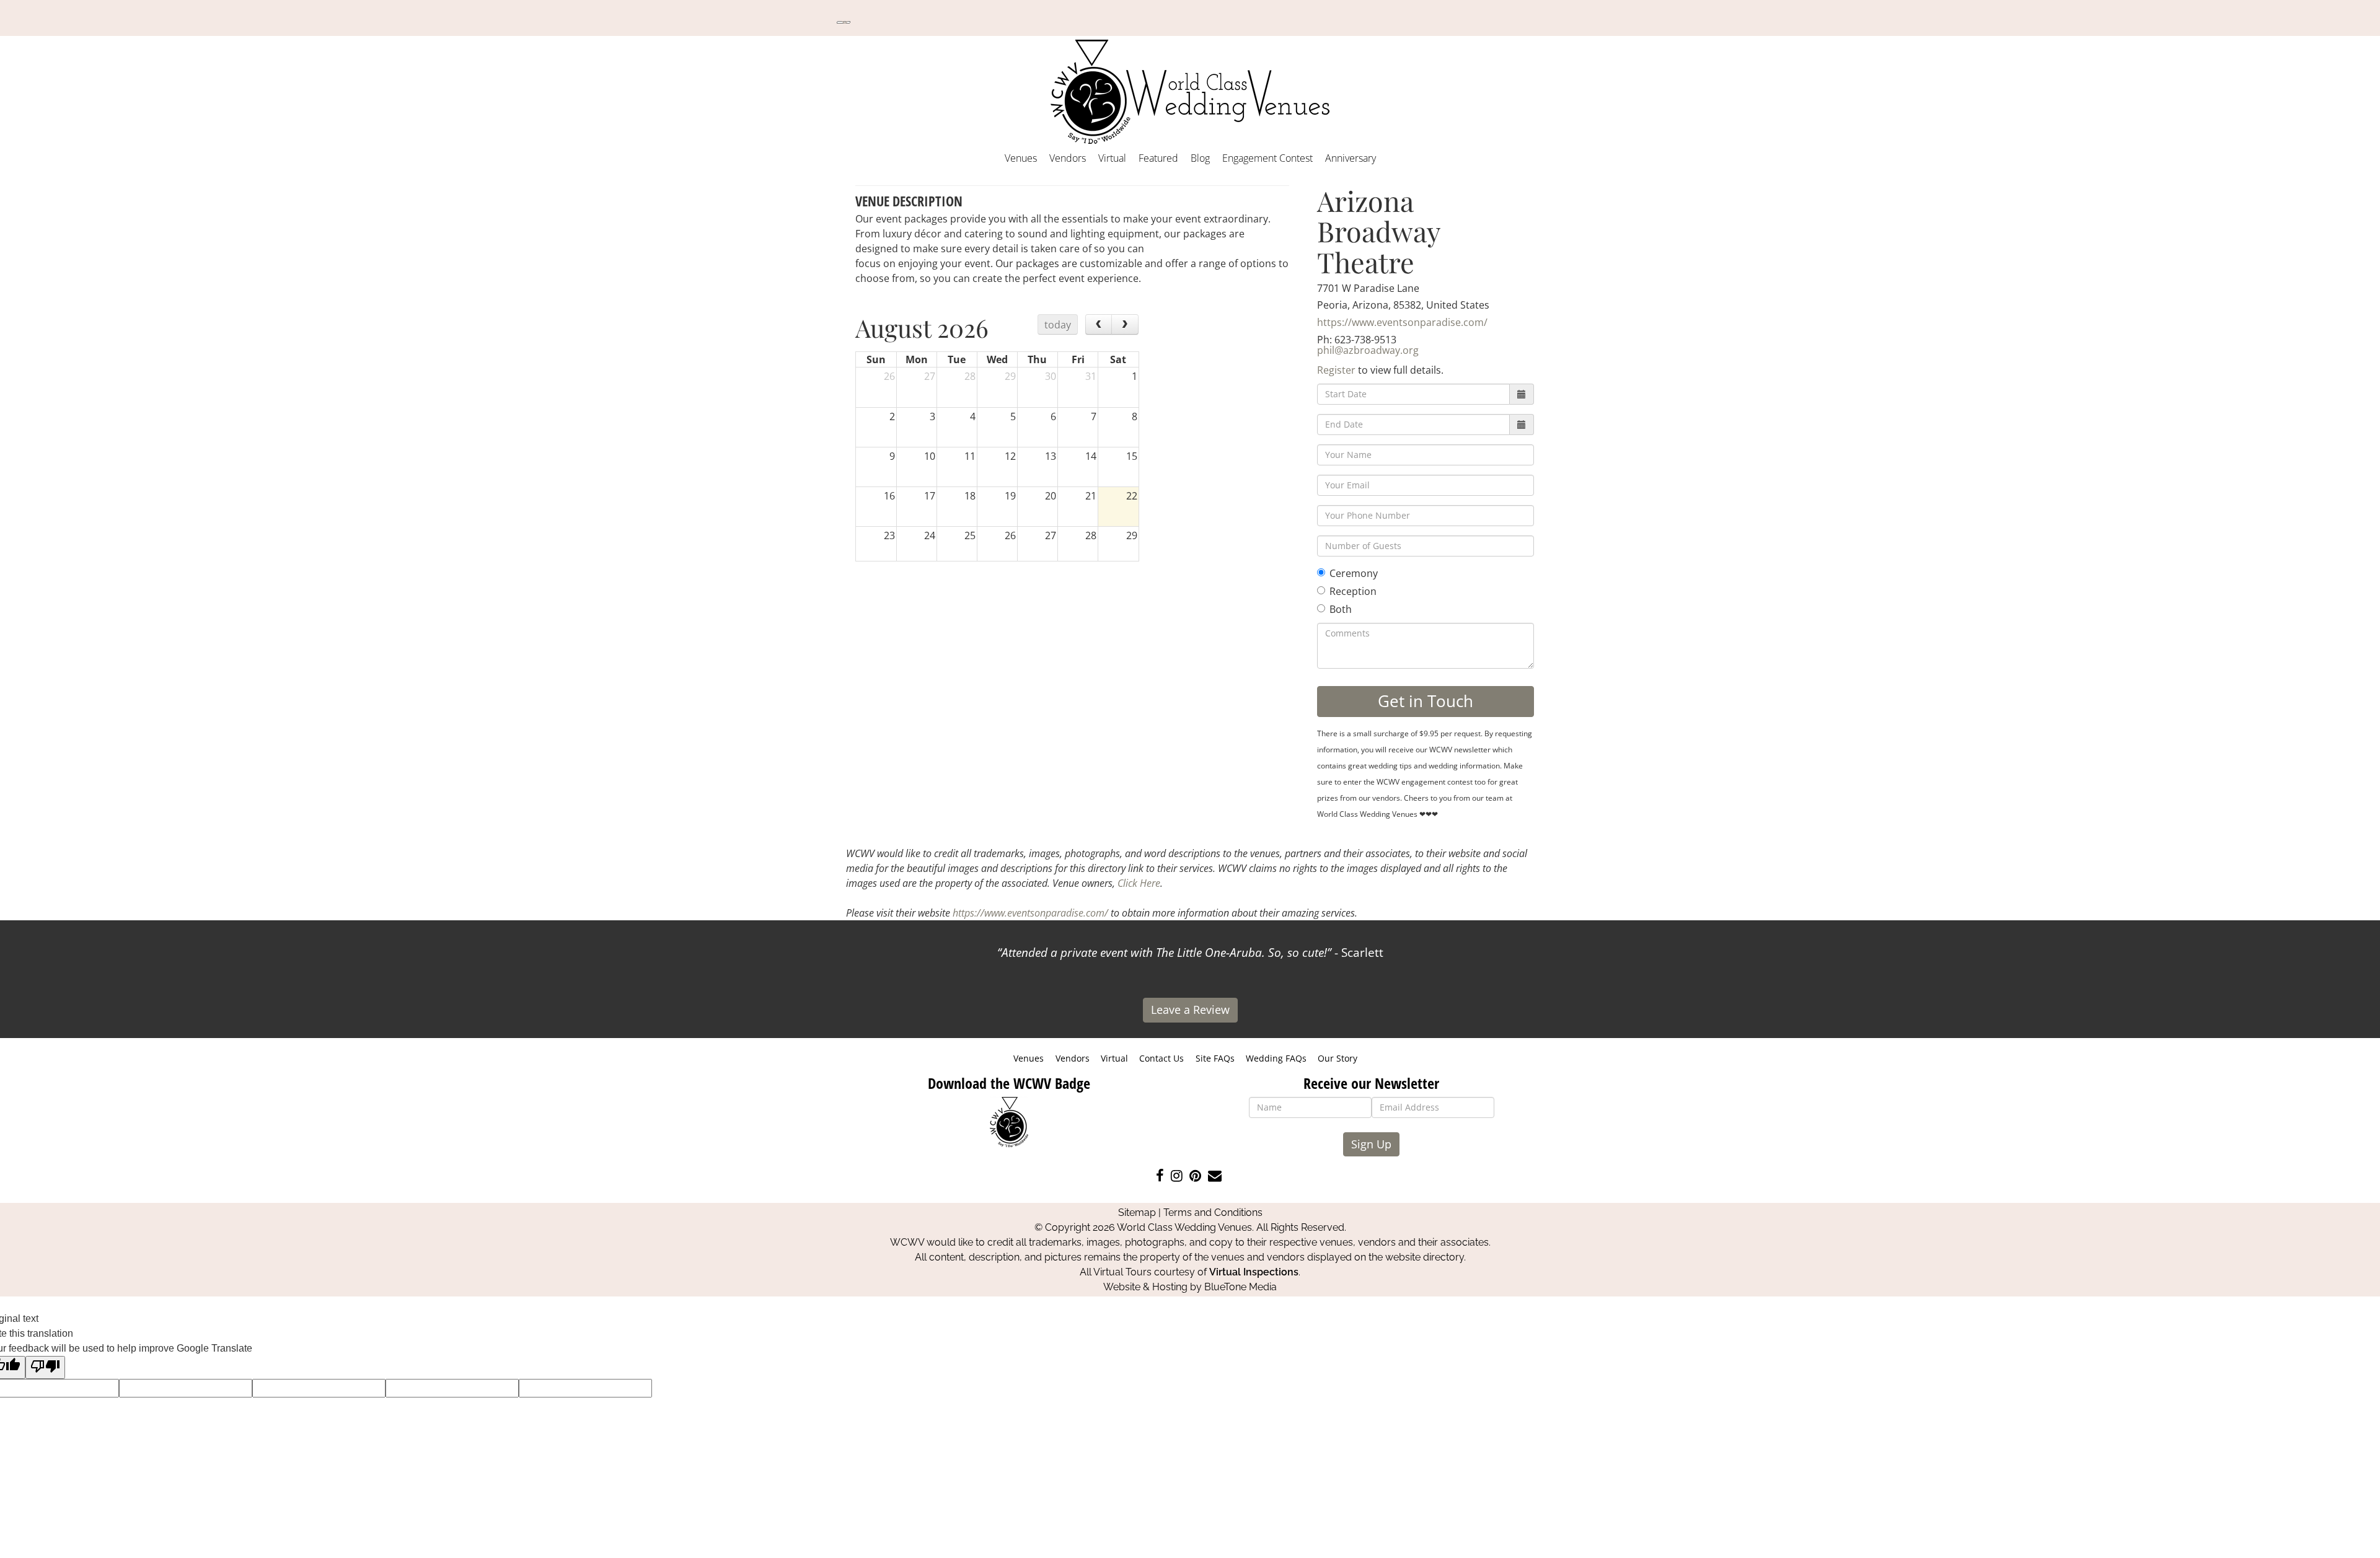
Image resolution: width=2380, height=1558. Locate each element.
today (1058, 325)
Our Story (1338, 1058)
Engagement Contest (1267, 158)
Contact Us (1161, 1058)
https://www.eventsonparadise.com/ (1402, 322)
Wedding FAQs (1276, 1058)
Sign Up (1371, 1144)
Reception (1353, 591)
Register (1336, 370)
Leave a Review (1190, 1010)
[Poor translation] (45, 1367)
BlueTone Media (1241, 1287)
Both (1341, 609)
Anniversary (1351, 158)
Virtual (1112, 158)
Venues (1021, 158)
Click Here (1139, 883)
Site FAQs (1215, 1058)
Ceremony (1354, 573)
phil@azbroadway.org (1368, 350)
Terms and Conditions (1213, 1213)
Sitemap (1137, 1213)
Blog (1200, 158)
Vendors (1068, 158)
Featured (1158, 158)
